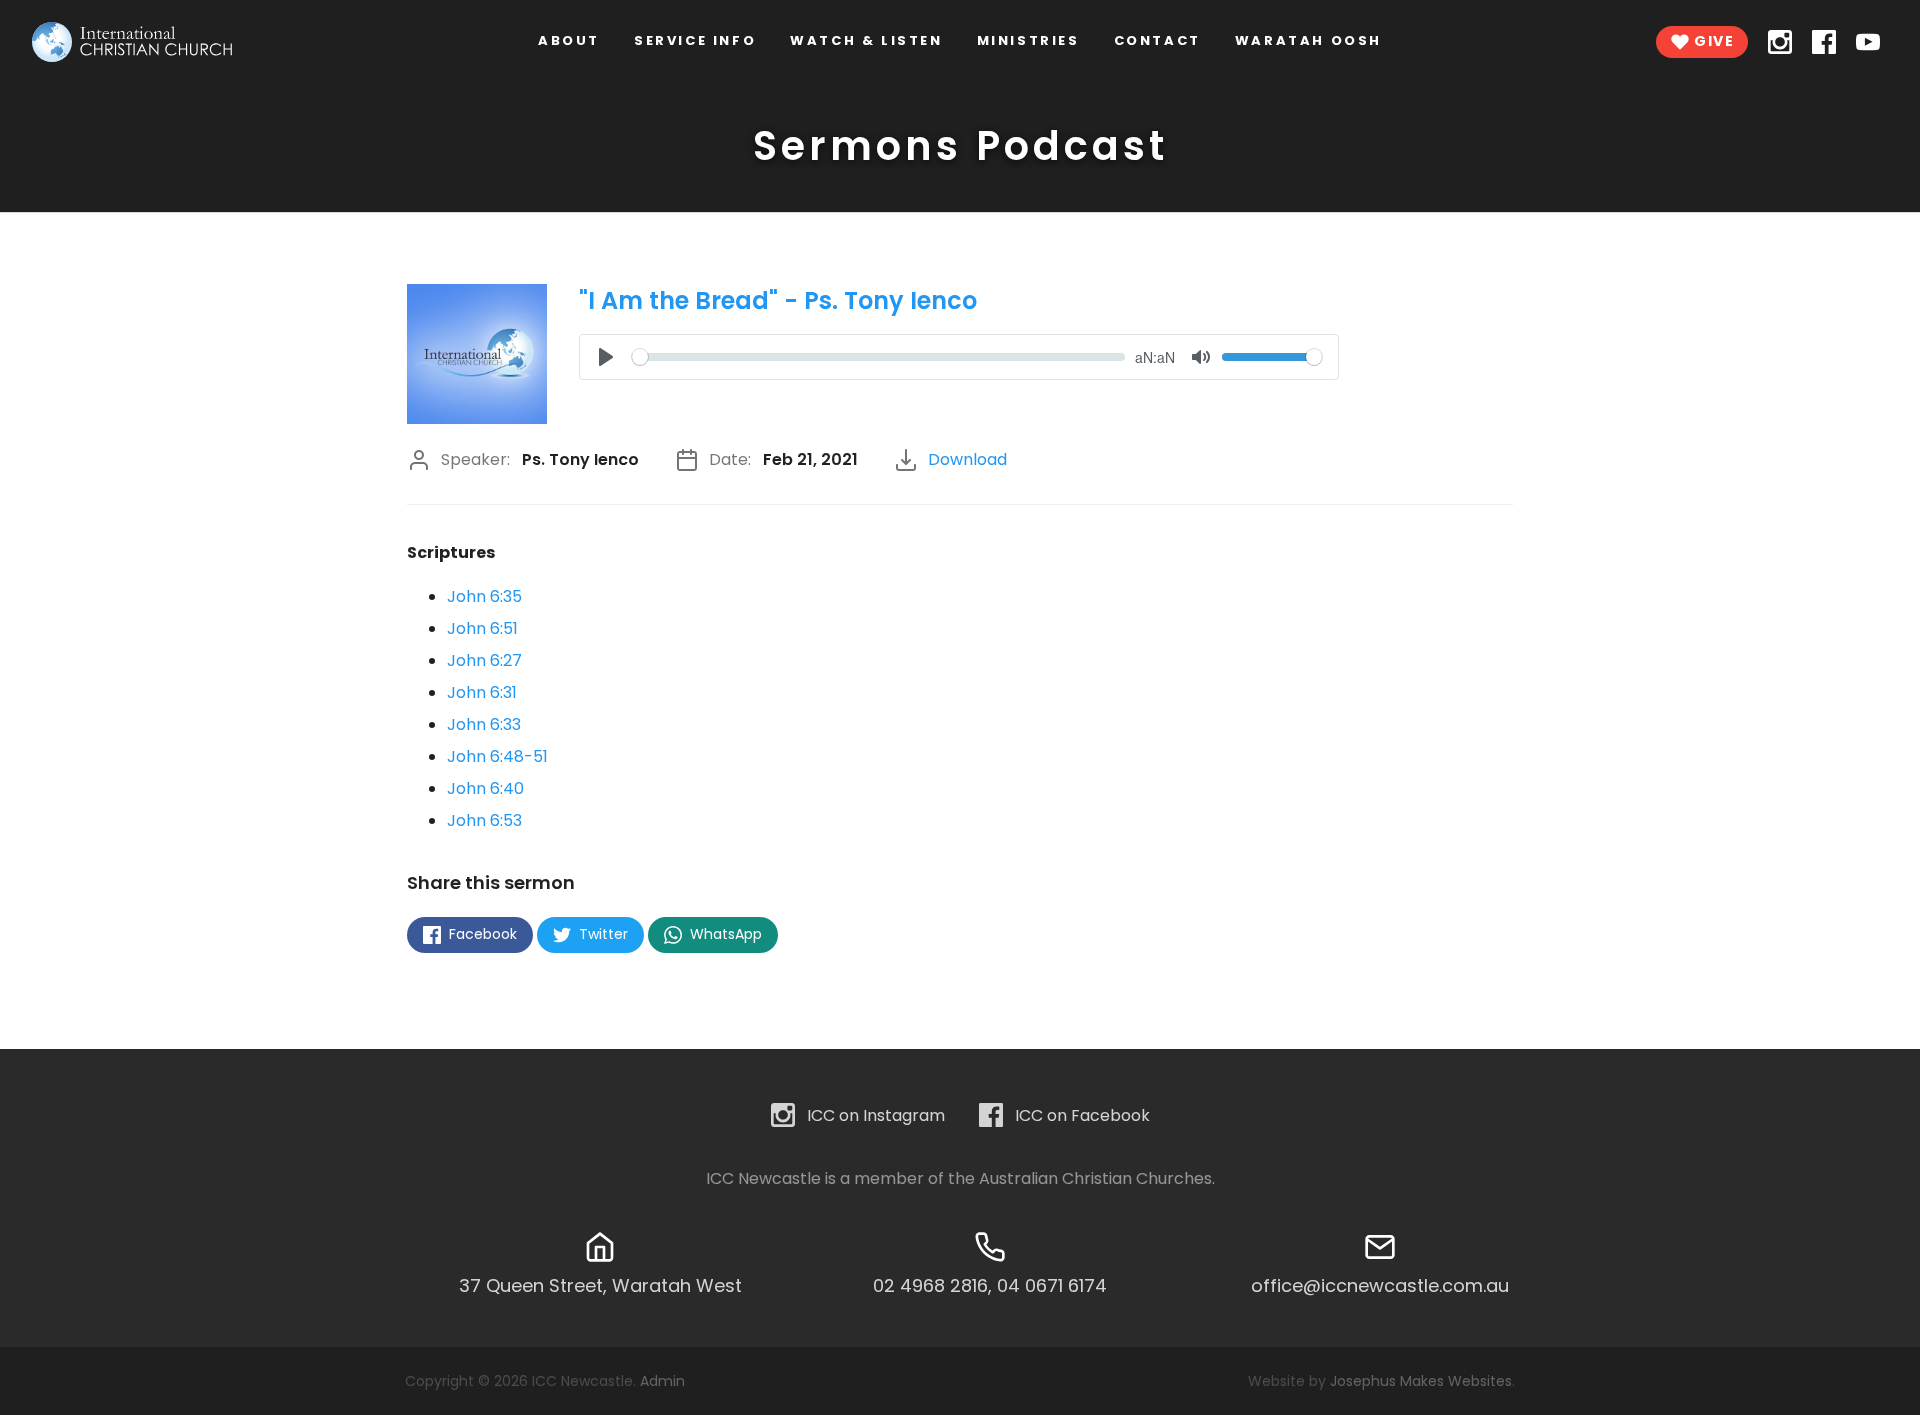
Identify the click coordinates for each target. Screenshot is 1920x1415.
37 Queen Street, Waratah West (600, 1285)
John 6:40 (485, 788)
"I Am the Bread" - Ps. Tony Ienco (778, 300)
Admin (662, 1381)
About (569, 40)
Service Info (695, 40)
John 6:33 (484, 724)
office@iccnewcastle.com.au (1380, 1285)
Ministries (1028, 40)
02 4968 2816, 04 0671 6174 (990, 1285)
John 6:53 (484, 820)
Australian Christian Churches (1095, 1178)
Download (967, 459)
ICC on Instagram (876, 1115)
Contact (1157, 40)
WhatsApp (724, 934)
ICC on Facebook (1082, 1115)
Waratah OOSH (1308, 40)
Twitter (601, 934)
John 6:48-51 (497, 756)
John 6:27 (484, 660)
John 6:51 (482, 628)
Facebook (481, 934)
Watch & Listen (866, 40)
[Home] (132, 42)
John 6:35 (484, 596)
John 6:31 (482, 692)
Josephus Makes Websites (1421, 1381)
